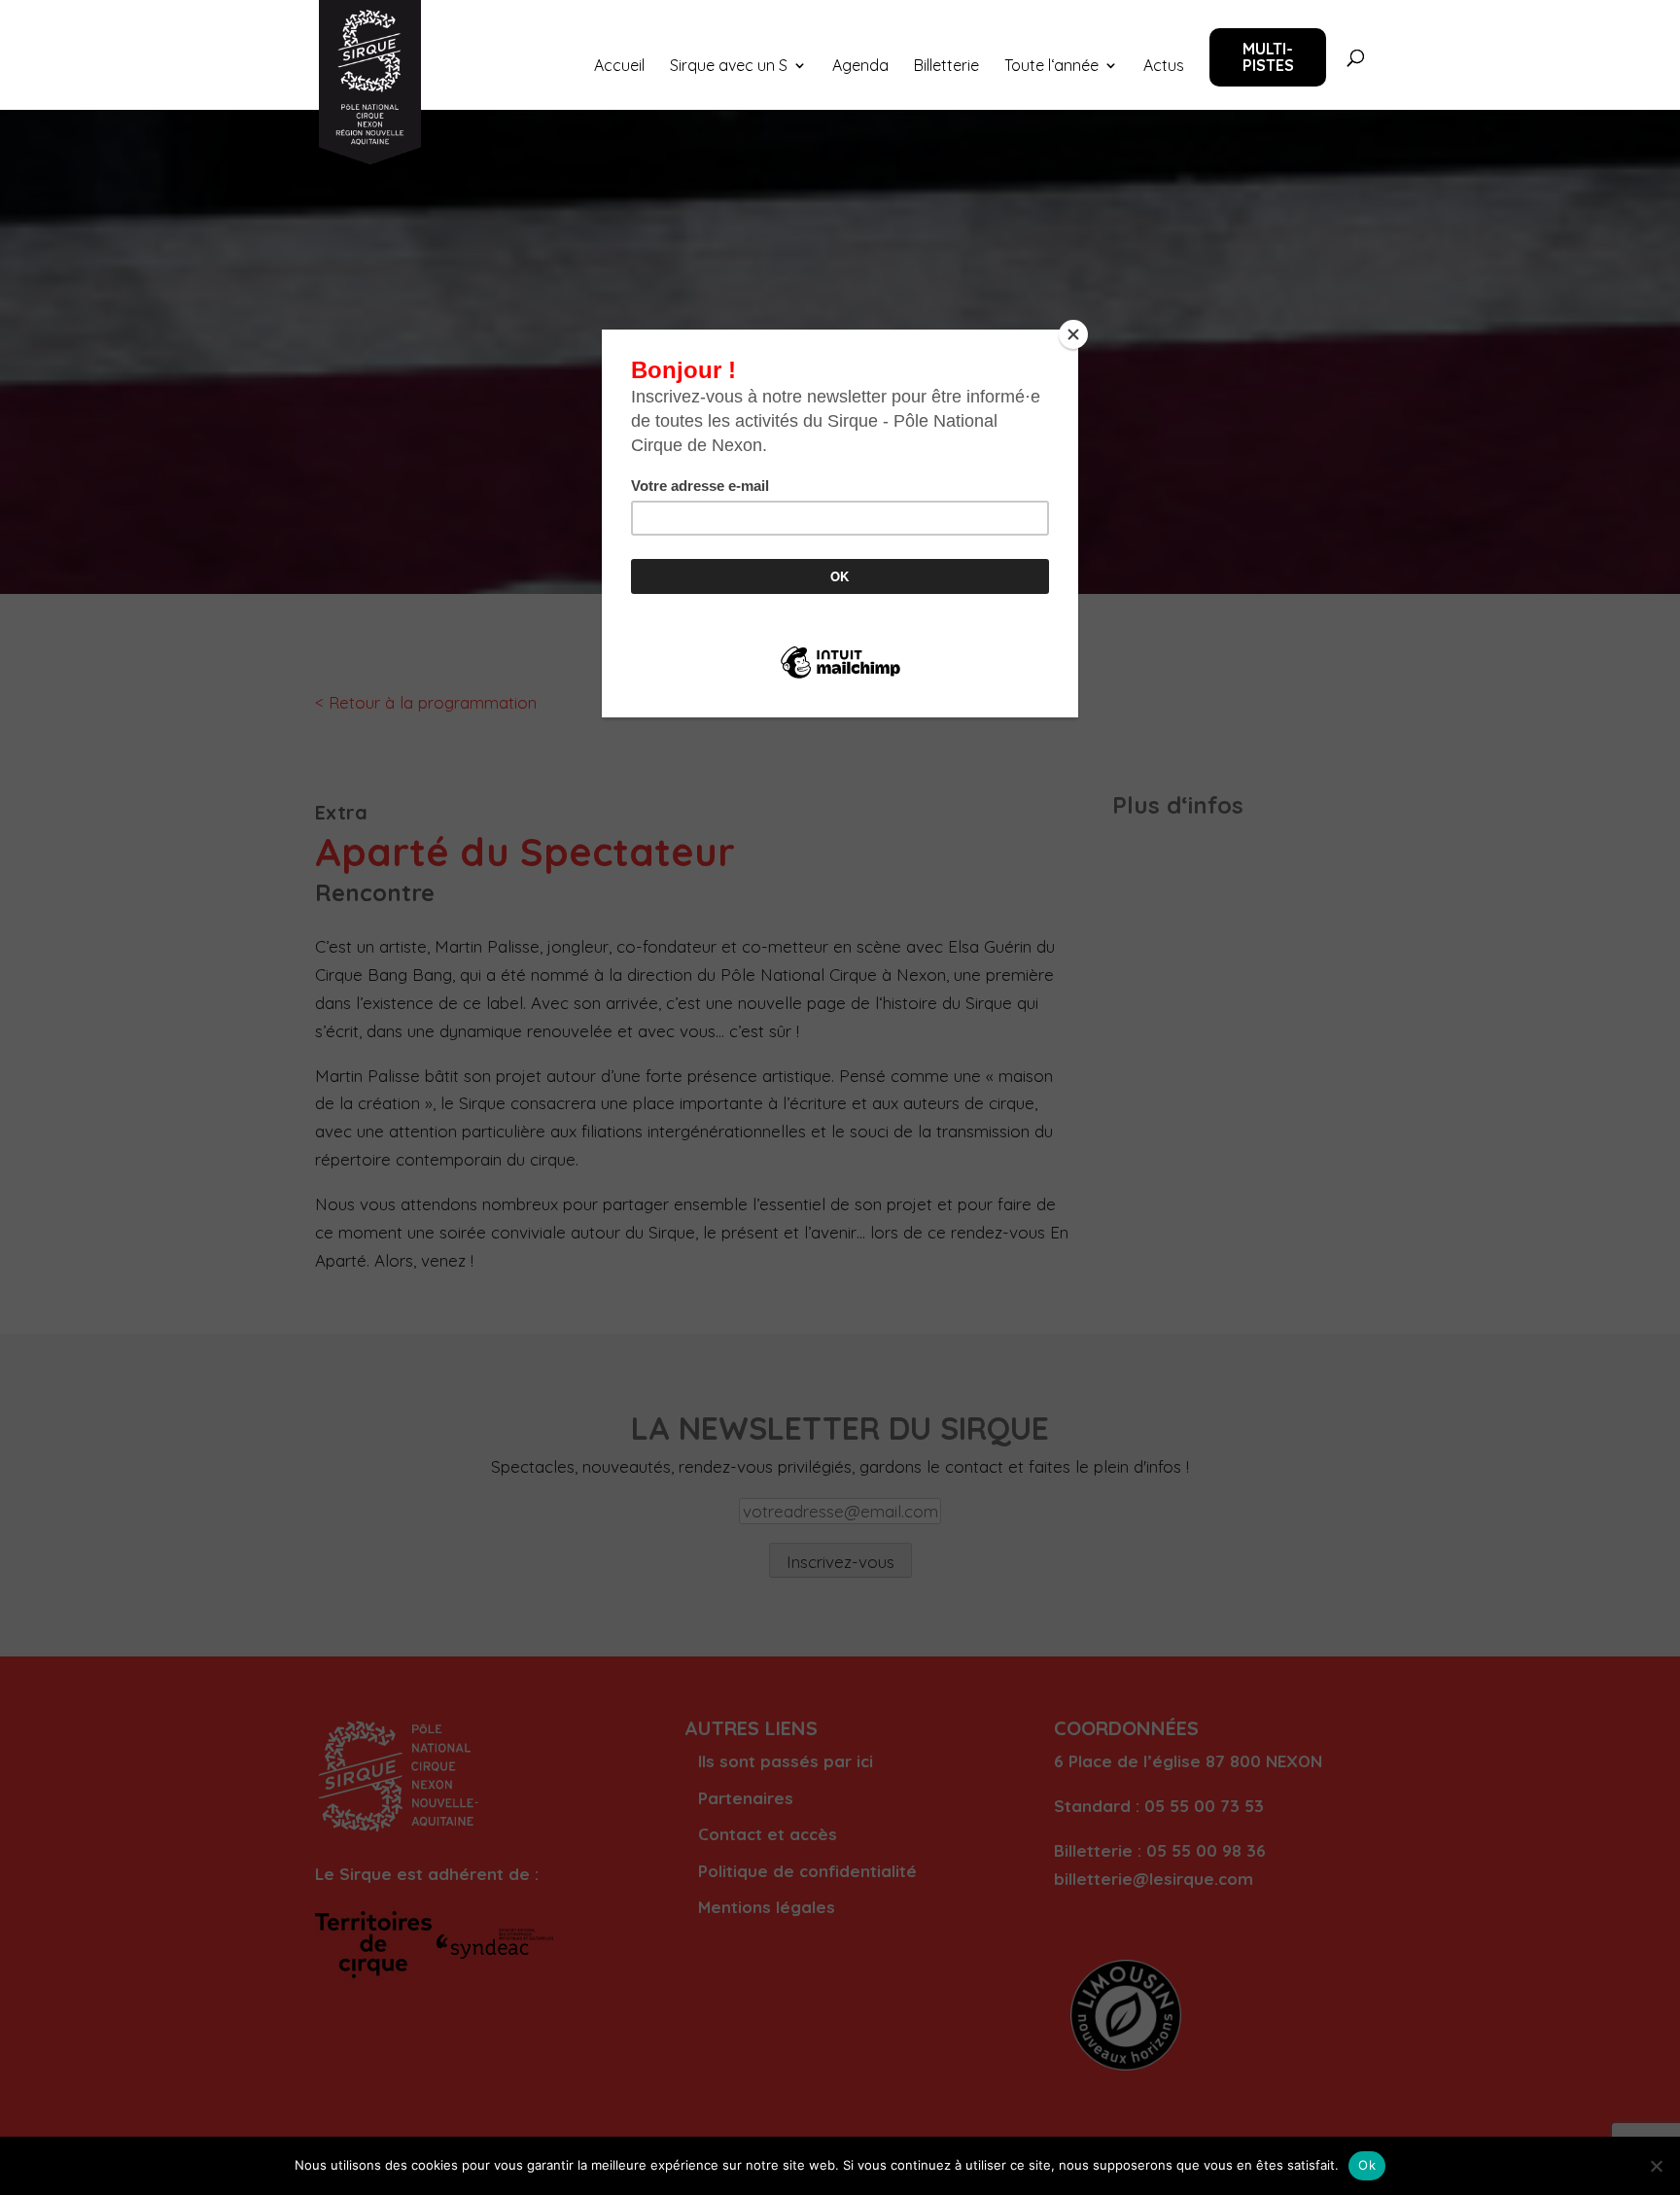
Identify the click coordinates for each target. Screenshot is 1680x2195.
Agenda (860, 67)
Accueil (619, 67)
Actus (1164, 67)
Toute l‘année (1051, 67)
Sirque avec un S (729, 67)
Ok (1367, 2165)
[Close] (1073, 334)
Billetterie (946, 67)
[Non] (1656, 2166)
